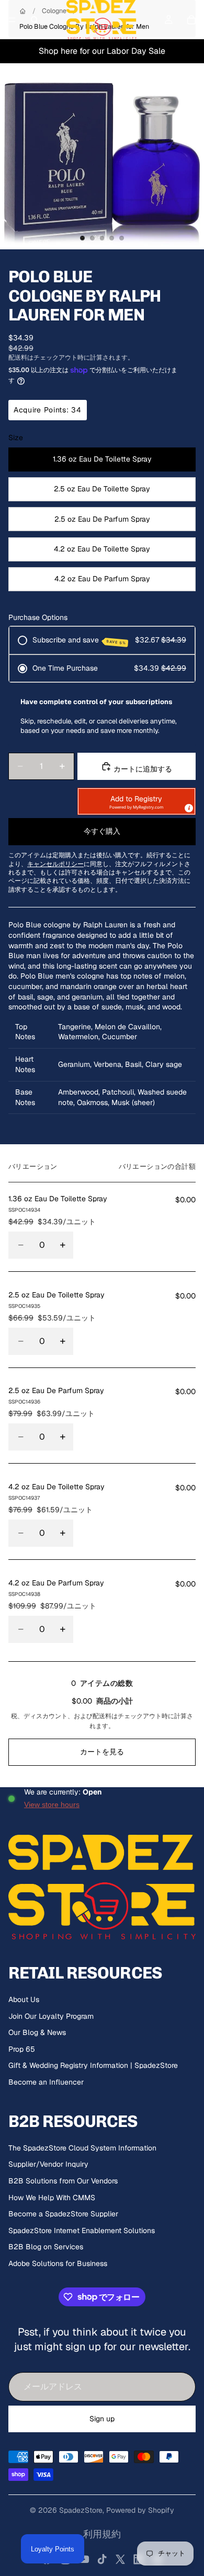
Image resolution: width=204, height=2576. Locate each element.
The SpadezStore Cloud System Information (82, 2148)
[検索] (35, 20)
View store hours (52, 1804)
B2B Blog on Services (46, 2247)
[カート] (191, 20)
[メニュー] (12, 20)
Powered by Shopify (140, 2510)
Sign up (102, 2419)
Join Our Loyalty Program (51, 2016)
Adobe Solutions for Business (58, 2263)
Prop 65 (22, 2049)
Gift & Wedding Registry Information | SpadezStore (93, 2065)
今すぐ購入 (102, 831)
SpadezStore (81, 2510)
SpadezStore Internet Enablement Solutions (82, 2230)
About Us (24, 1999)
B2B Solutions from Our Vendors (63, 2181)
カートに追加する (142, 769)
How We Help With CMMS (52, 2198)
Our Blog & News (37, 2032)
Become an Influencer (46, 2082)
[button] (137, 801)
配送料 (102, 1716)
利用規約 (102, 2534)
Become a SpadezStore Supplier (63, 2214)
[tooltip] (188, 808)
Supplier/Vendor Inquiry (48, 2164)
